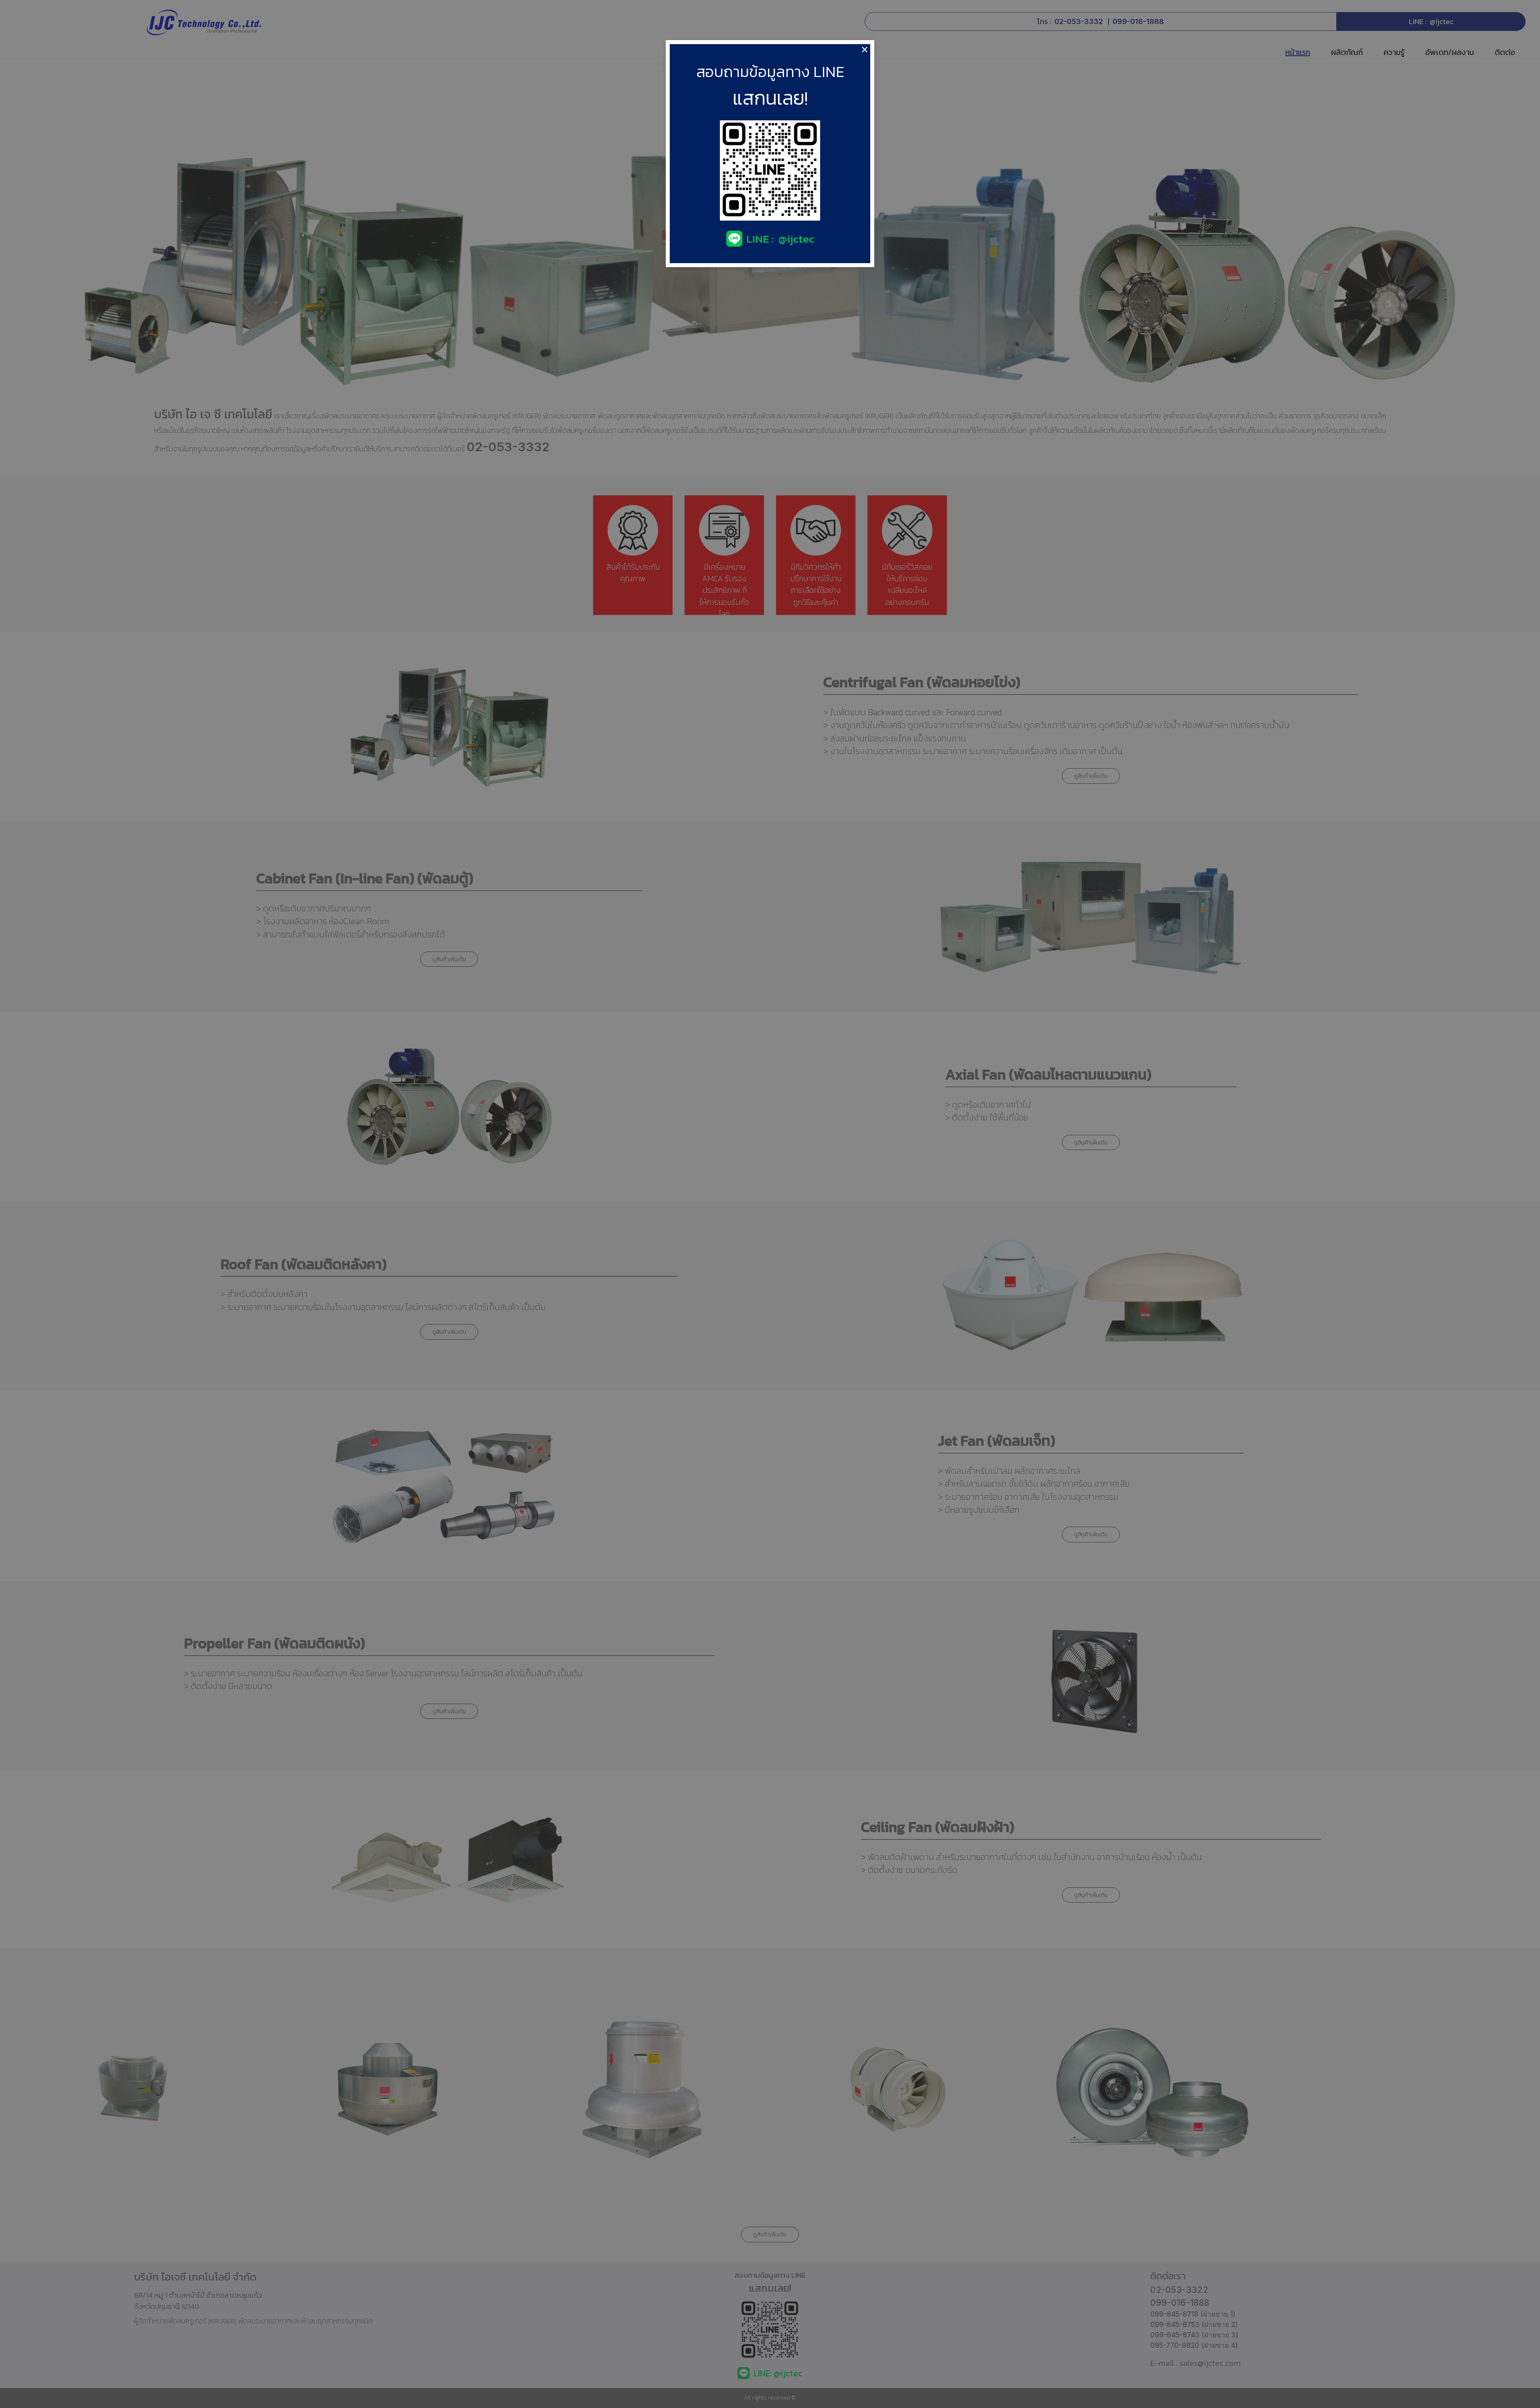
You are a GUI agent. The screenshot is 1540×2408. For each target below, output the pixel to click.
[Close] (865, 50)
